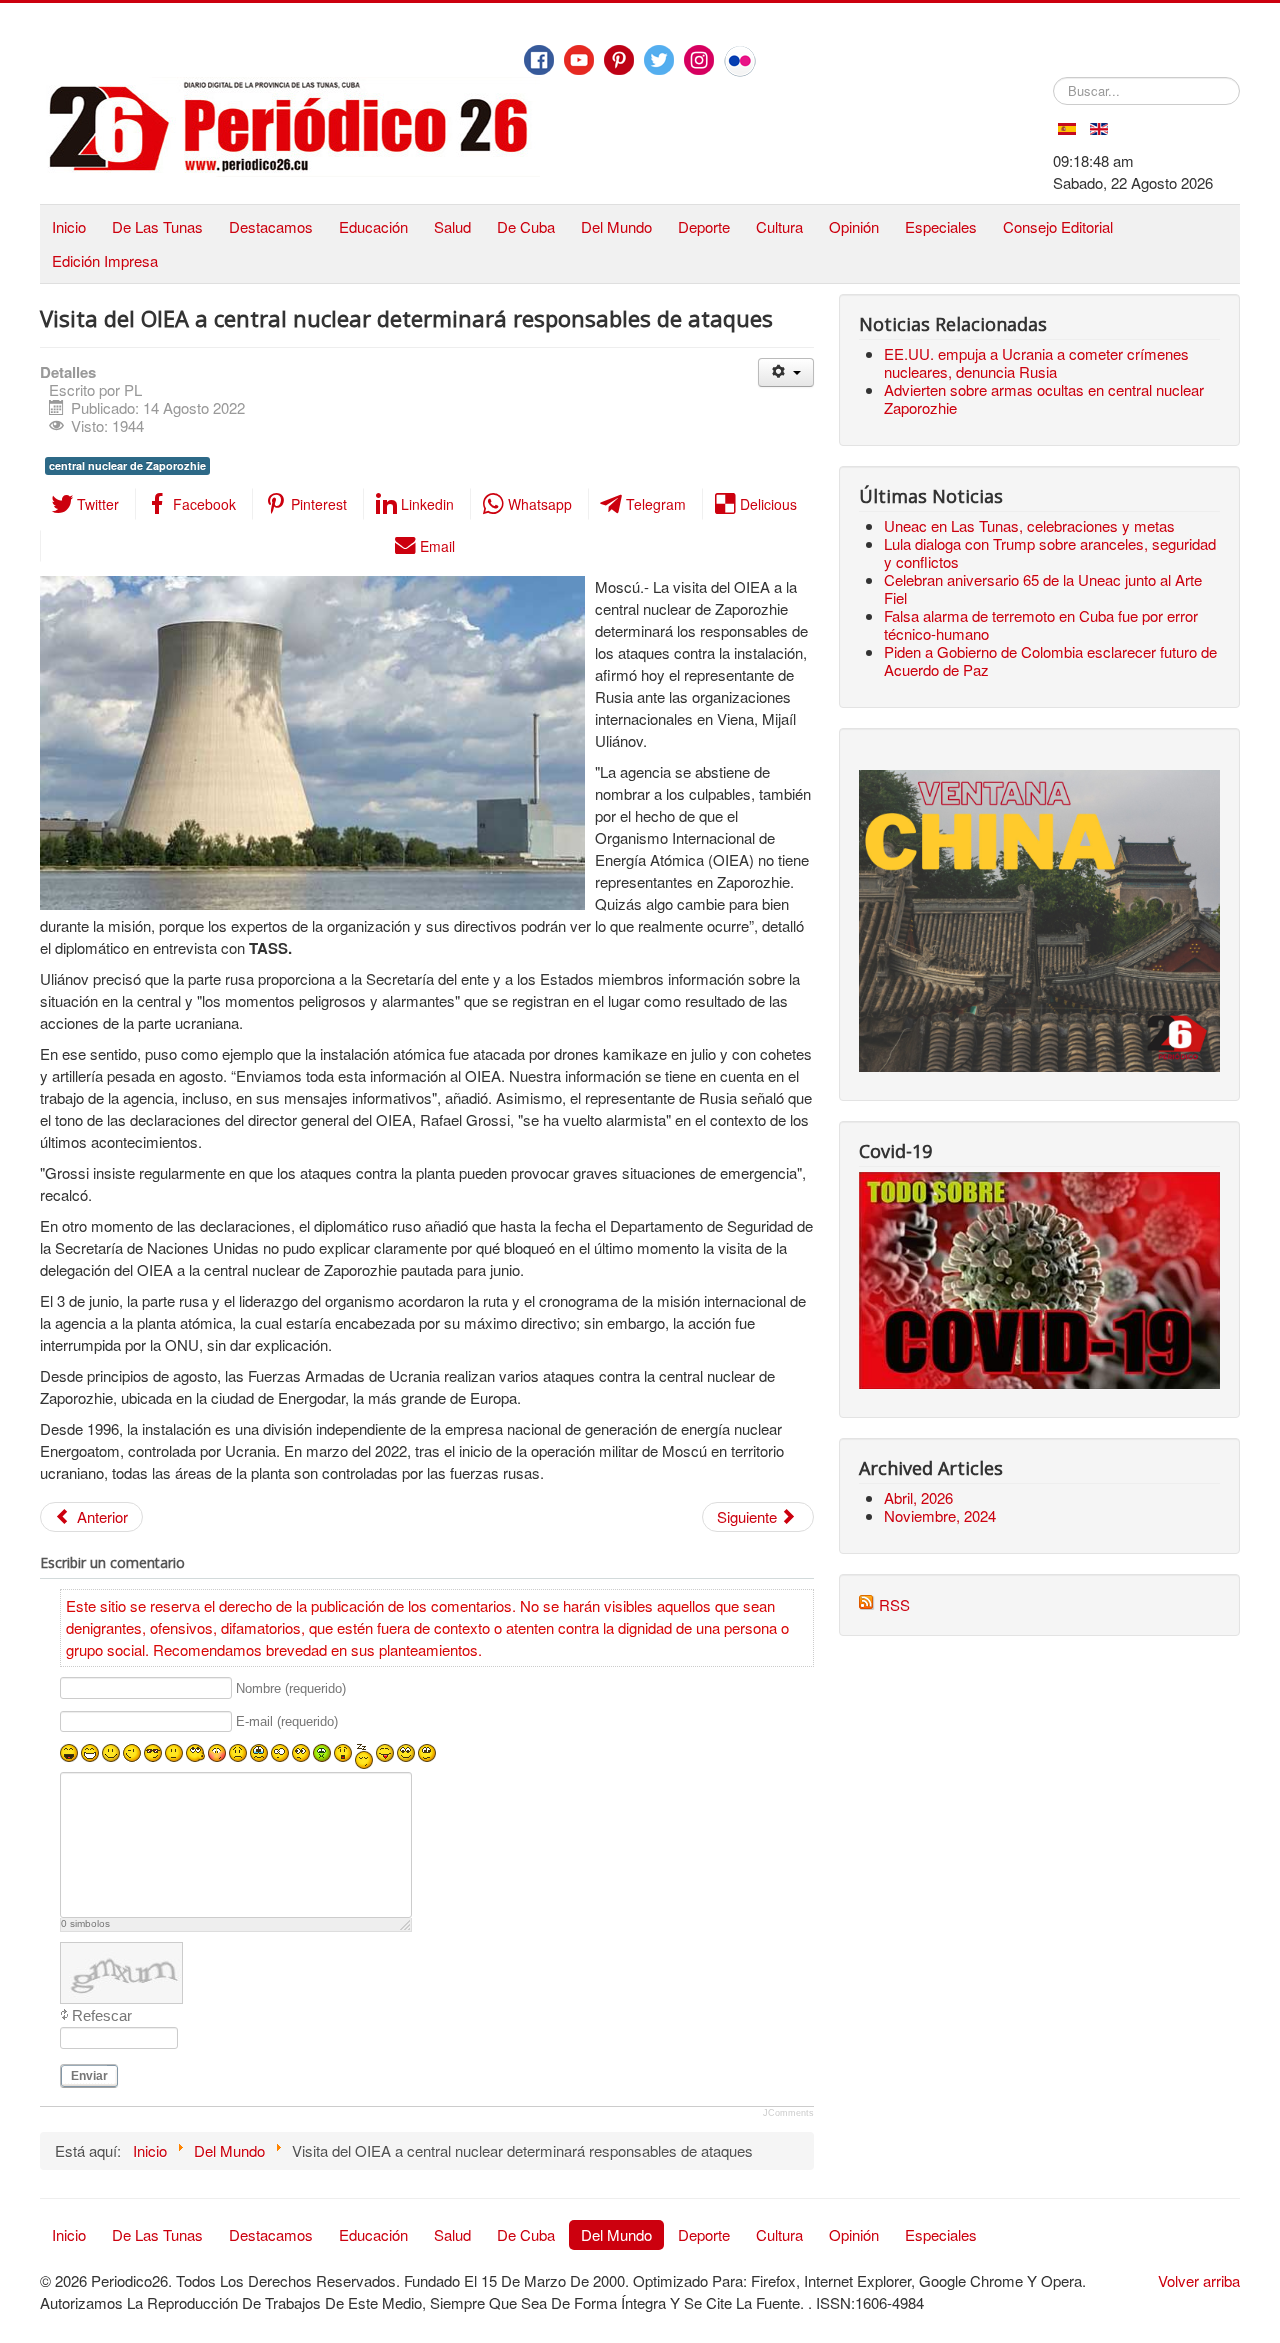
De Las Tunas (157, 226)
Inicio (69, 226)
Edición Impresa (105, 260)
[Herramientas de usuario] (785, 372)
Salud (452, 226)
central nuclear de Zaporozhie (127, 465)
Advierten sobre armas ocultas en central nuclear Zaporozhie (1044, 398)
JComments (788, 2113)
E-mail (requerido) (287, 1722)
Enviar (89, 2076)
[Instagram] (699, 60)
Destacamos (271, 226)
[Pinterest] (619, 60)
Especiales (941, 226)
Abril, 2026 (918, 1497)
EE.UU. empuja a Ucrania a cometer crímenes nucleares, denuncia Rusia (1036, 362)
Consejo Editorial (1058, 226)
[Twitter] (659, 60)
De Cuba (526, 226)
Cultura (779, 226)
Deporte (704, 226)
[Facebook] (539, 60)
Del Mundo (616, 226)
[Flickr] (740, 61)
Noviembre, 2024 (940, 1515)
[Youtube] (579, 60)
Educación (373, 226)
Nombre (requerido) (291, 1688)
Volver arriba (1199, 2280)
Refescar (102, 2015)
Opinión (854, 226)
